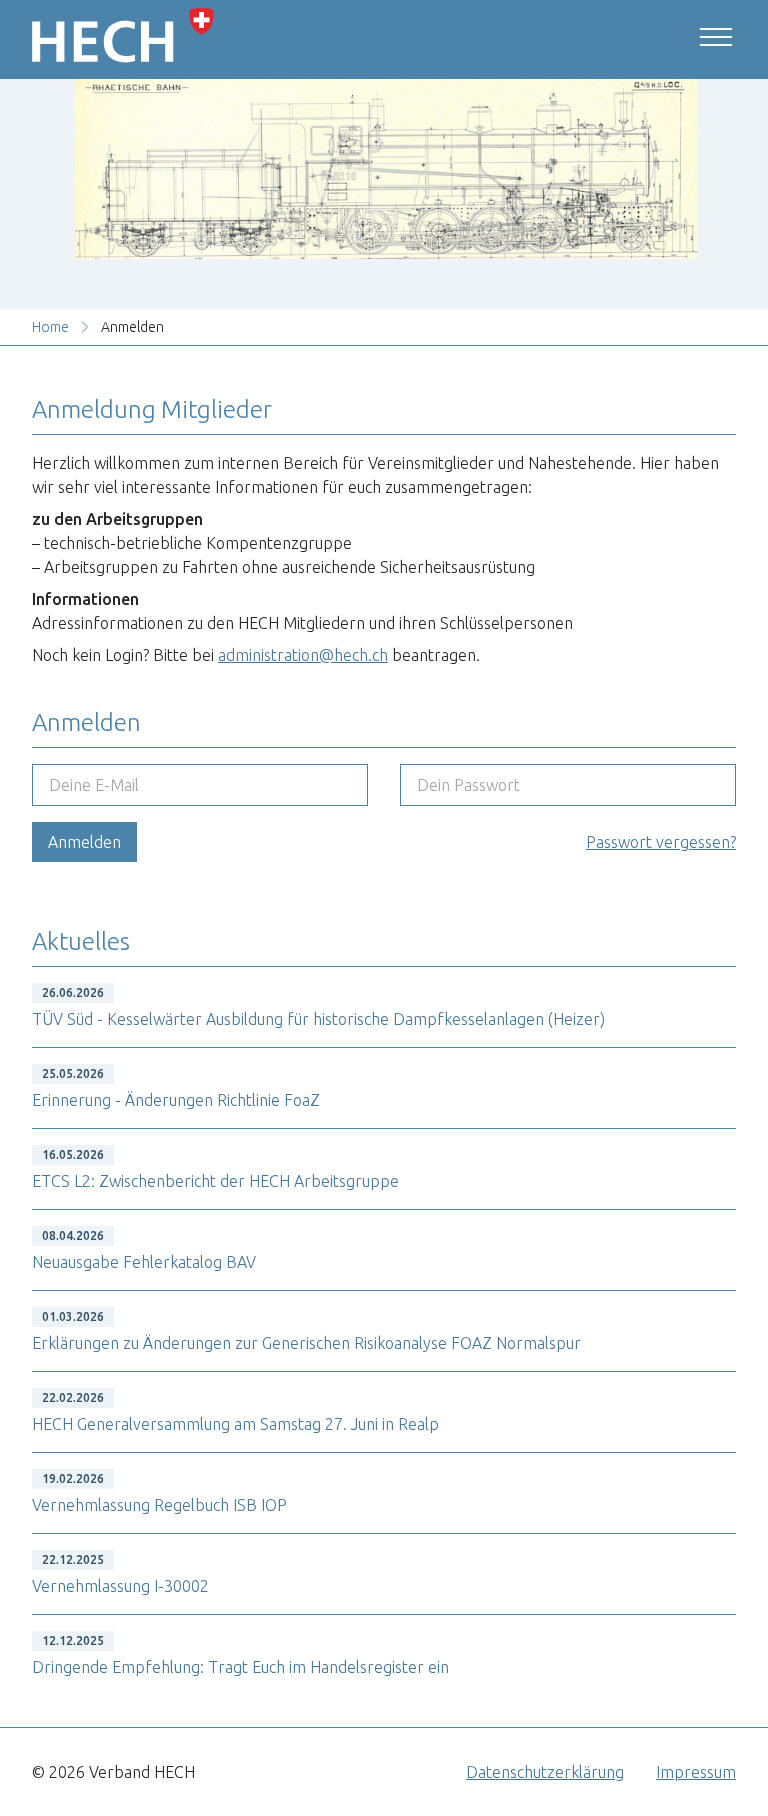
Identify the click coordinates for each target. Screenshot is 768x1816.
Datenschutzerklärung (545, 1772)
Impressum (696, 1772)
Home (50, 327)
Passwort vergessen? (661, 842)
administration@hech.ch (303, 655)
